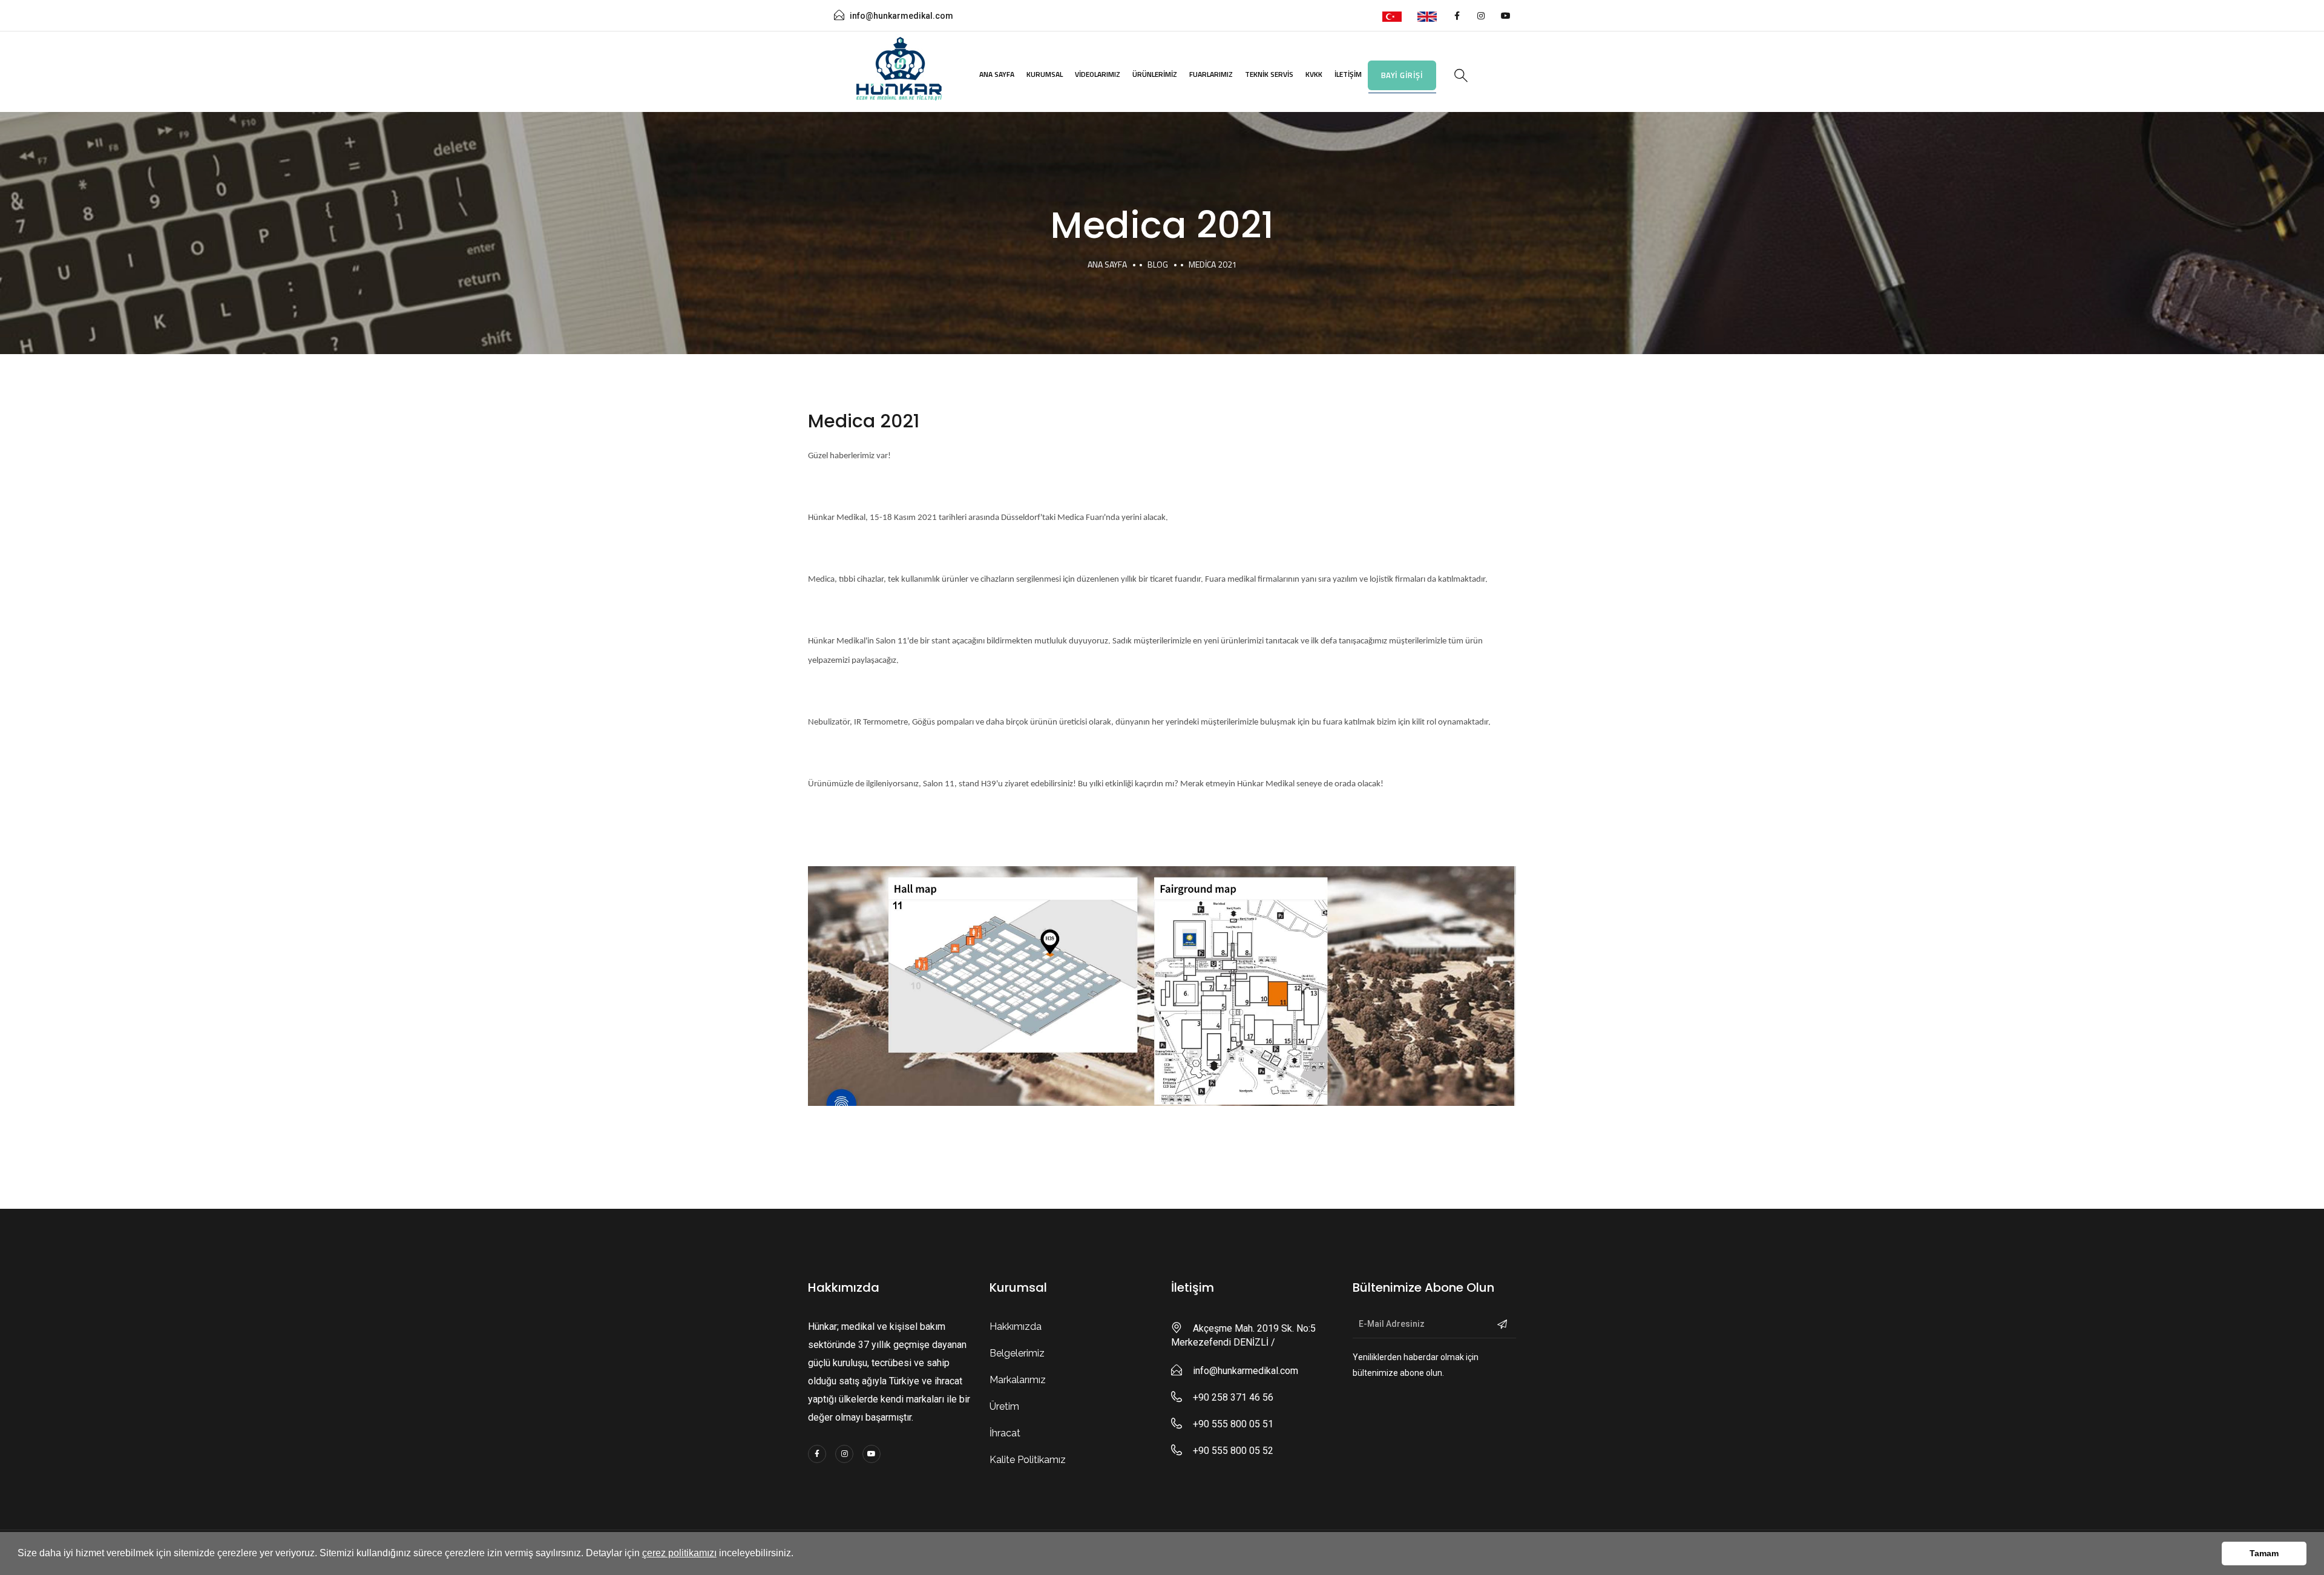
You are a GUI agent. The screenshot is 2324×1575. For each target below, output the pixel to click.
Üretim (1004, 1406)
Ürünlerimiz (1155, 74)
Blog (1158, 264)
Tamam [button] (2264, 1553)
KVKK (1314, 74)
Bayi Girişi (1402, 75)
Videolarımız (1098, 74)
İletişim (1348, 74)
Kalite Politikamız (1028, 1460)
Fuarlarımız (1211, 74)
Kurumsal (1045, 74)
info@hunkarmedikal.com (901, 16)
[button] (798, 1554)
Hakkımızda (1016, 1327)
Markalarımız (1018, 1380)
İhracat (1005, 1433)
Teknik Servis (1269, 74)
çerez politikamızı (679, 1553)
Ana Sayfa (997, 74)
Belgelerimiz (1017, 1353)
